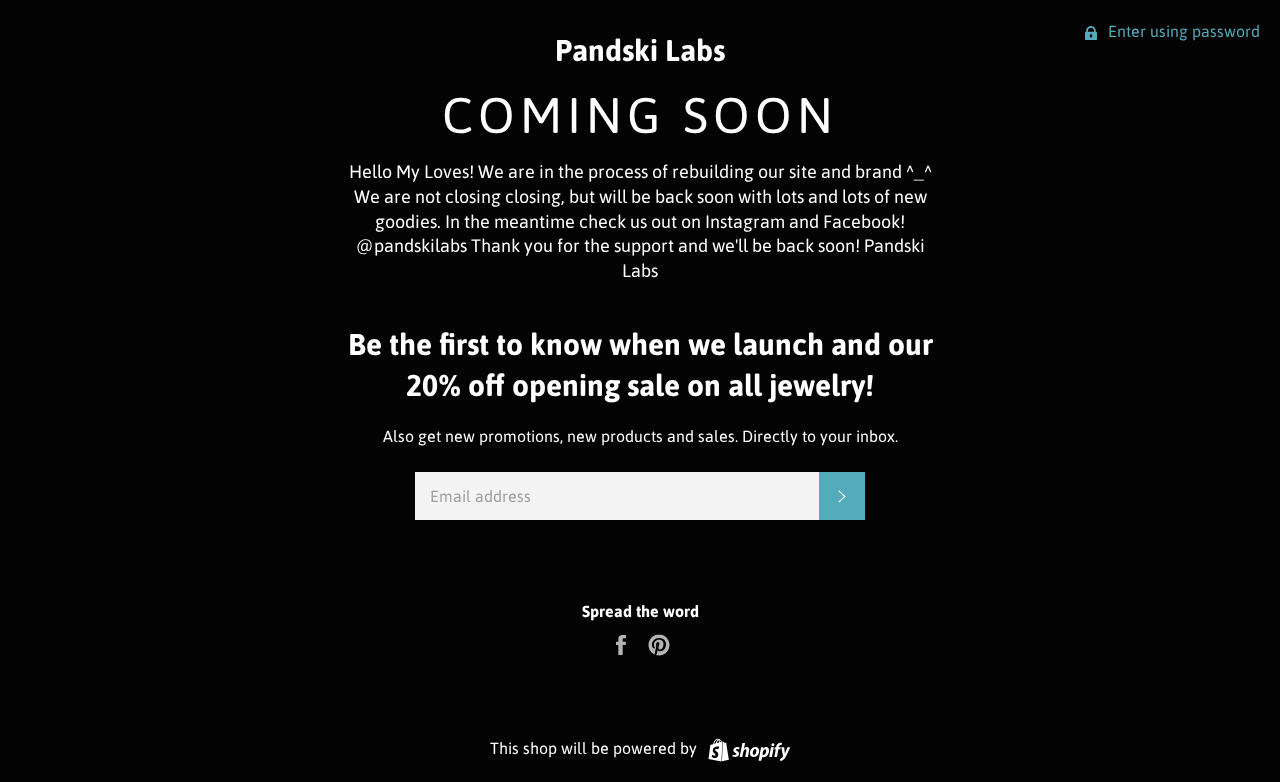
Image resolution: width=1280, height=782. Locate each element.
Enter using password (1182, 31)
